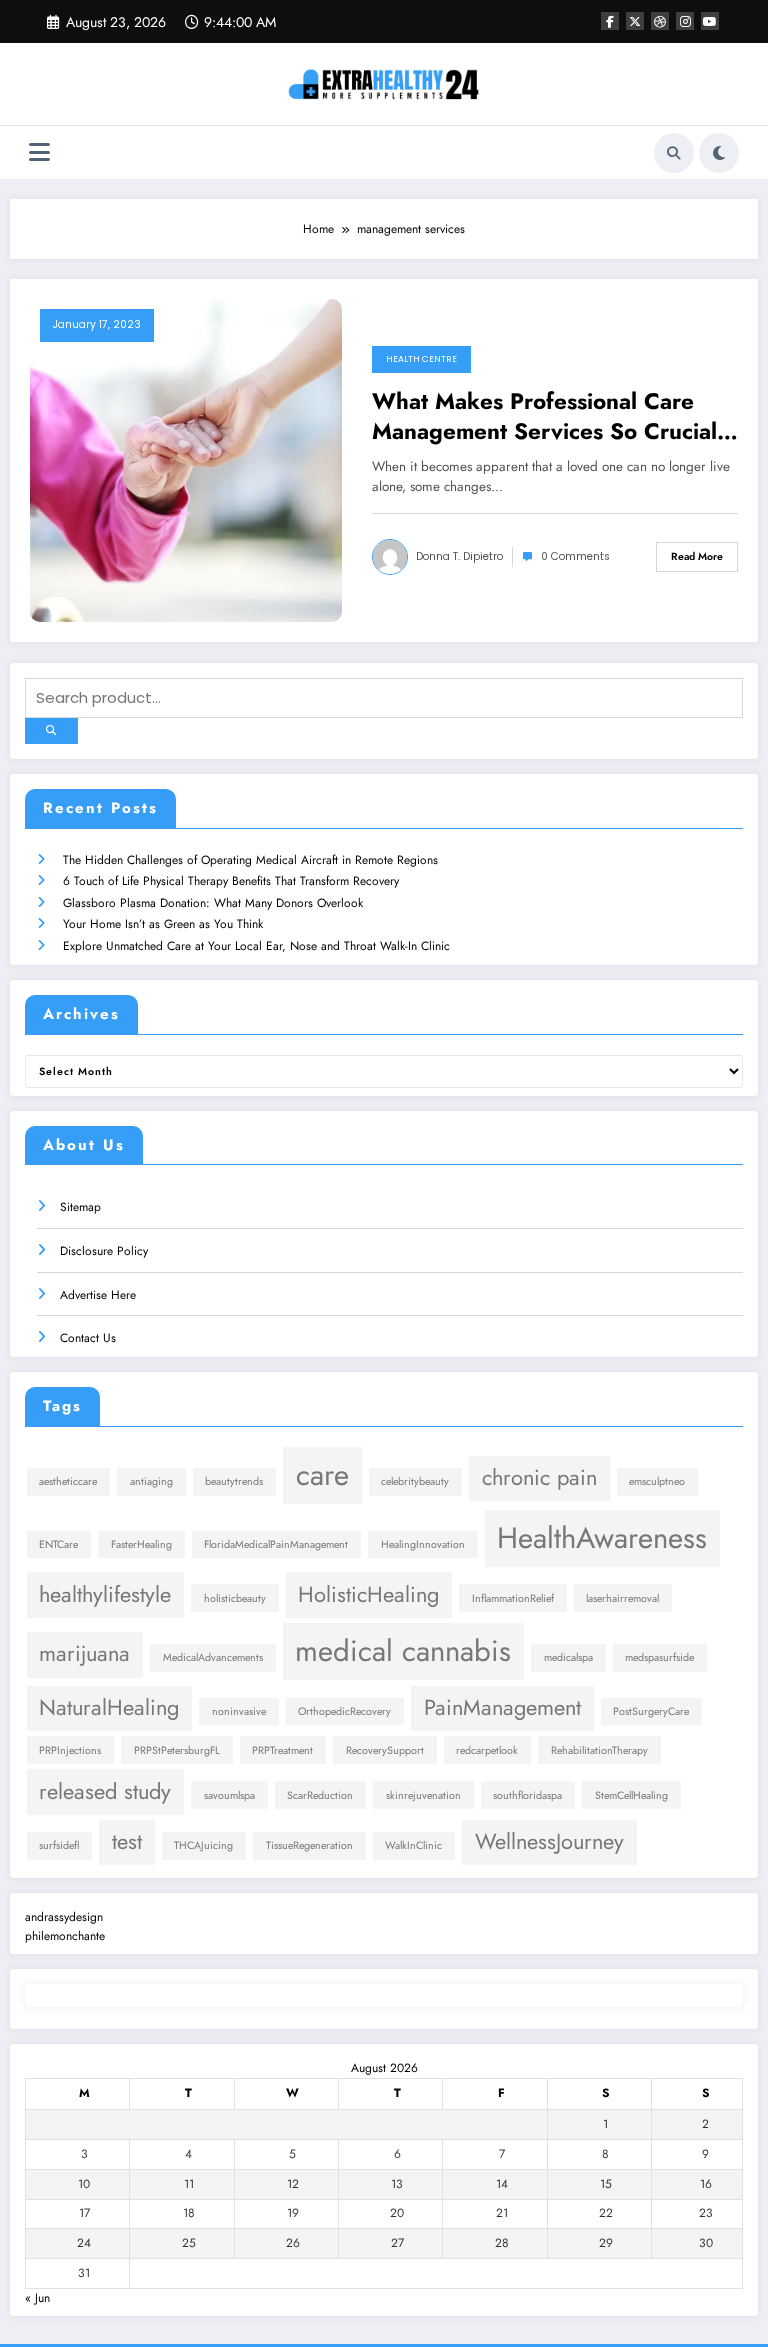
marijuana (84, 1653)
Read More (697, 556)
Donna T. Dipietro (459, 556)
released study (105, 1791)
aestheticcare (68, 1481)
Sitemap (80, 1207)
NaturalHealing (109, 1707)
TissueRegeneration (309, 1845)
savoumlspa (229, 1795)
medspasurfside (659, 1657)
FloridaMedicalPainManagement (276, 1544)
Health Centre (421, 359)
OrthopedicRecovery (344, 1711)
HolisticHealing (368, 1594)
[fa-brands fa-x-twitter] (635, 21)
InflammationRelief (513, 1598)
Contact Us (88, 1338)
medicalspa (568, 1657)
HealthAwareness (602, 1538)
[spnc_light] (719, 153)
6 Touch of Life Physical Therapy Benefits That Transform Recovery (231, 881)
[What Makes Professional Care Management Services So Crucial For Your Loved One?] (186, 460)
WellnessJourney (549, 1841)
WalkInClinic (413, 1845)
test (127, 1841)
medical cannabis (403, 1651)
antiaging (151, 1481)
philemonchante (65, 1936)
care (322, 1475)
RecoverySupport (385, 1750)
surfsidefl (59, 1845)
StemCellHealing (631, 1795)
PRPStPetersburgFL (177, 1750)
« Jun (37, 2298)
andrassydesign (64, 1917)
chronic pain (539, 1477)
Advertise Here (98, 1295)
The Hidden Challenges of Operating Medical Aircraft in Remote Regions (250, 860)
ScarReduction (320, 1795)
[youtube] (710, 21)
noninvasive (239, 1711)
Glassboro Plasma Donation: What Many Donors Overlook (213, 903)
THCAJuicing (203, 1845)
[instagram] (685, 21)
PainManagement (502, 1707)
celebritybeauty (415, 1481)
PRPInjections (70, 1750)
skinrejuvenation (423, 1795)
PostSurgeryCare (651, 1711)
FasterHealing (141, 1544)
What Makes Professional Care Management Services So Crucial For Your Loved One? (544, 416)
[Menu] (39, 152)
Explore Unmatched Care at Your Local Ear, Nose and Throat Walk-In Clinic (256, 946)
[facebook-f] (610, 21)
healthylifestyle (105, 1594)
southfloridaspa (527, 1795)
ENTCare (58, 1544)
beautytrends (234, 1481)
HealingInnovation (423, 1544)
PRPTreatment (282, 1750)
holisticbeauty (235, 1598)
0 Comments (575, 556)
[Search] (674, 153)
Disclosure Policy (104, 1251)
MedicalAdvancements (213, 1657)
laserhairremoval (622, 1598)
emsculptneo (657, 1481)
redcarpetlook (487, 1750)
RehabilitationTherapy (599, 1750)
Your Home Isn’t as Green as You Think (163, 924)
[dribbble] (660, 21)
